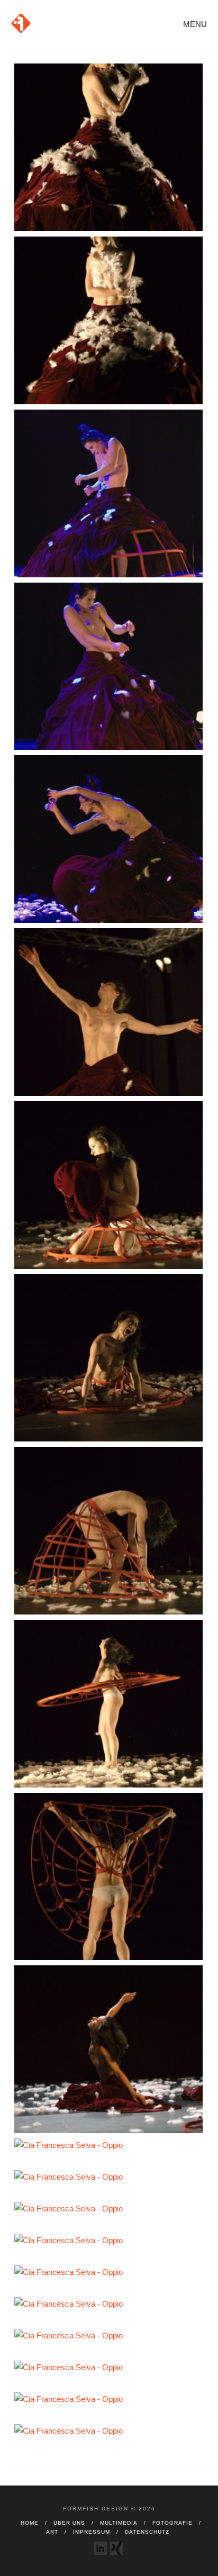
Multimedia (119, 2523)
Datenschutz (147, 2532)
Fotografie (172, 2523)
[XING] (117, 2548)
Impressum (92, 2532)
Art (52, 2532)
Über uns (69, 2523)
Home (30, 2523)
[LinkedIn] (100, 2548)
